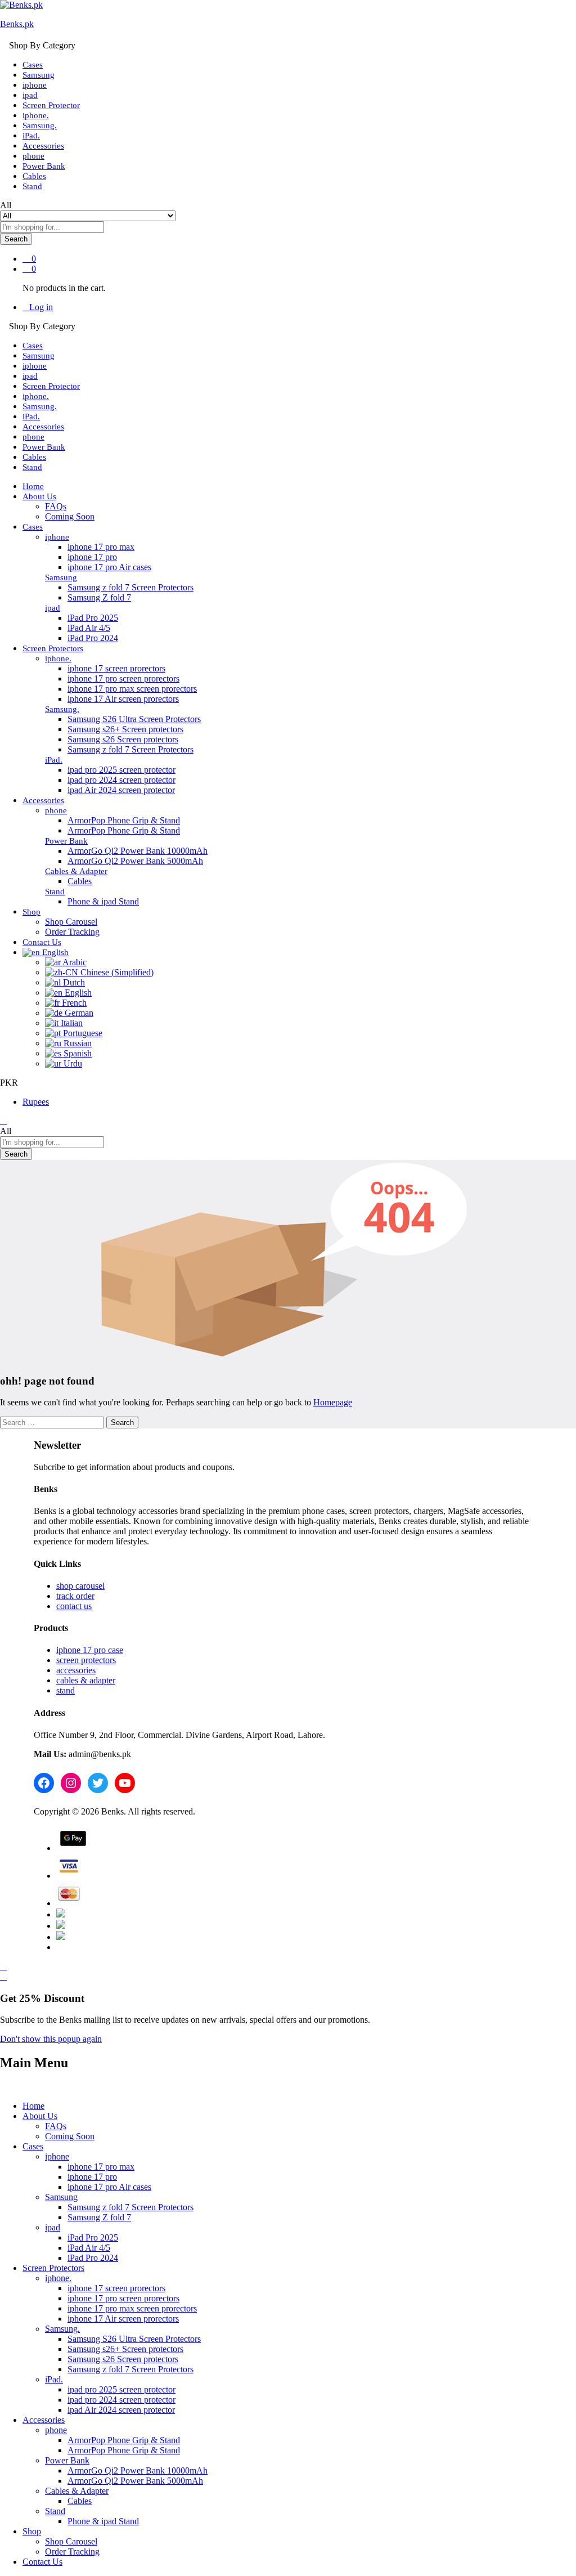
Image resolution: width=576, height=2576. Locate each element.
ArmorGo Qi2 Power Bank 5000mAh (135, 861)
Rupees (36, 1102)
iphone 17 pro (92, 557)
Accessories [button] (43, 800)
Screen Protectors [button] (53, 648)
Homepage (333, 1402)
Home (33, 486)
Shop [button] (31, 912)
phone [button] (56, 810)
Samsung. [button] (62, 709)
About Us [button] (39, 496)
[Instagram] (71, 1783)
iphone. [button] (58, 658)
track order (75, 1596)
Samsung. (40, 126)
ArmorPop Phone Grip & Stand (124, 820)
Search (16, 239)
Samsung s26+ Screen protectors (125, 729)
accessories (76, 1670)
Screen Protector (51, 105)
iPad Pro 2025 (93, 618)
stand (66, 1690)
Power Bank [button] (66, 841)
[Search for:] (53, 1422)
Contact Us (42, 942)
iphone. (36, 115)
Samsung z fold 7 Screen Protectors (130, 587)
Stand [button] (55, 891)
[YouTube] (125, 1783)
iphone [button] (57, 537)
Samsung (39, 75)
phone (33, 156)
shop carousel (80, 1586)
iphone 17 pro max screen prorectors (132, 689)
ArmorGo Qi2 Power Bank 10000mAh (138, 851)
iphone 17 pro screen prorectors (123, 678)
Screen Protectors (53, 2268)
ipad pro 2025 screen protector (121, 770)
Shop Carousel (71, 922)
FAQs (56, 506)
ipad (30, 95)
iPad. (31, 136)
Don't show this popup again (51, 2039)
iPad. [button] (54, 760)
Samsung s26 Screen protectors (123, 739)
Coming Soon (70, 516)
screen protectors (86, 1660)
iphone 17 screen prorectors (116, 668)
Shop (32, 2531)
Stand (32, 186)
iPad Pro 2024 (93, 638)
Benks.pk (17, 24)
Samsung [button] (61, 577)
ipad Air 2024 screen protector (121, 790)
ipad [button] (53, 608)
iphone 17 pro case (90, 1650)
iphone (35, 85)
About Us (40, 2116)
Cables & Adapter (77, 2491)
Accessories (43, 146)
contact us (74, 1606)
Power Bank (44, 166)
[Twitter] (98, 1783)
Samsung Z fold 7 (99, 597)
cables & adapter (86, 1680)
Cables (34, 176)
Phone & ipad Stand (103, 901)
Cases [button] (33, 527)
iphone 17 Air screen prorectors (123, 699)
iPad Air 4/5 (89, 628)
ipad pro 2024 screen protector (121, 780)
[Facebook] (44, 1783)
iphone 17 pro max (101, 547)
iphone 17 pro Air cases (109, 567)
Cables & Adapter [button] (76, 871)
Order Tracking (72, 932)
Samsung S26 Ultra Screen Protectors (134, 719)
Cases (33, 65)
